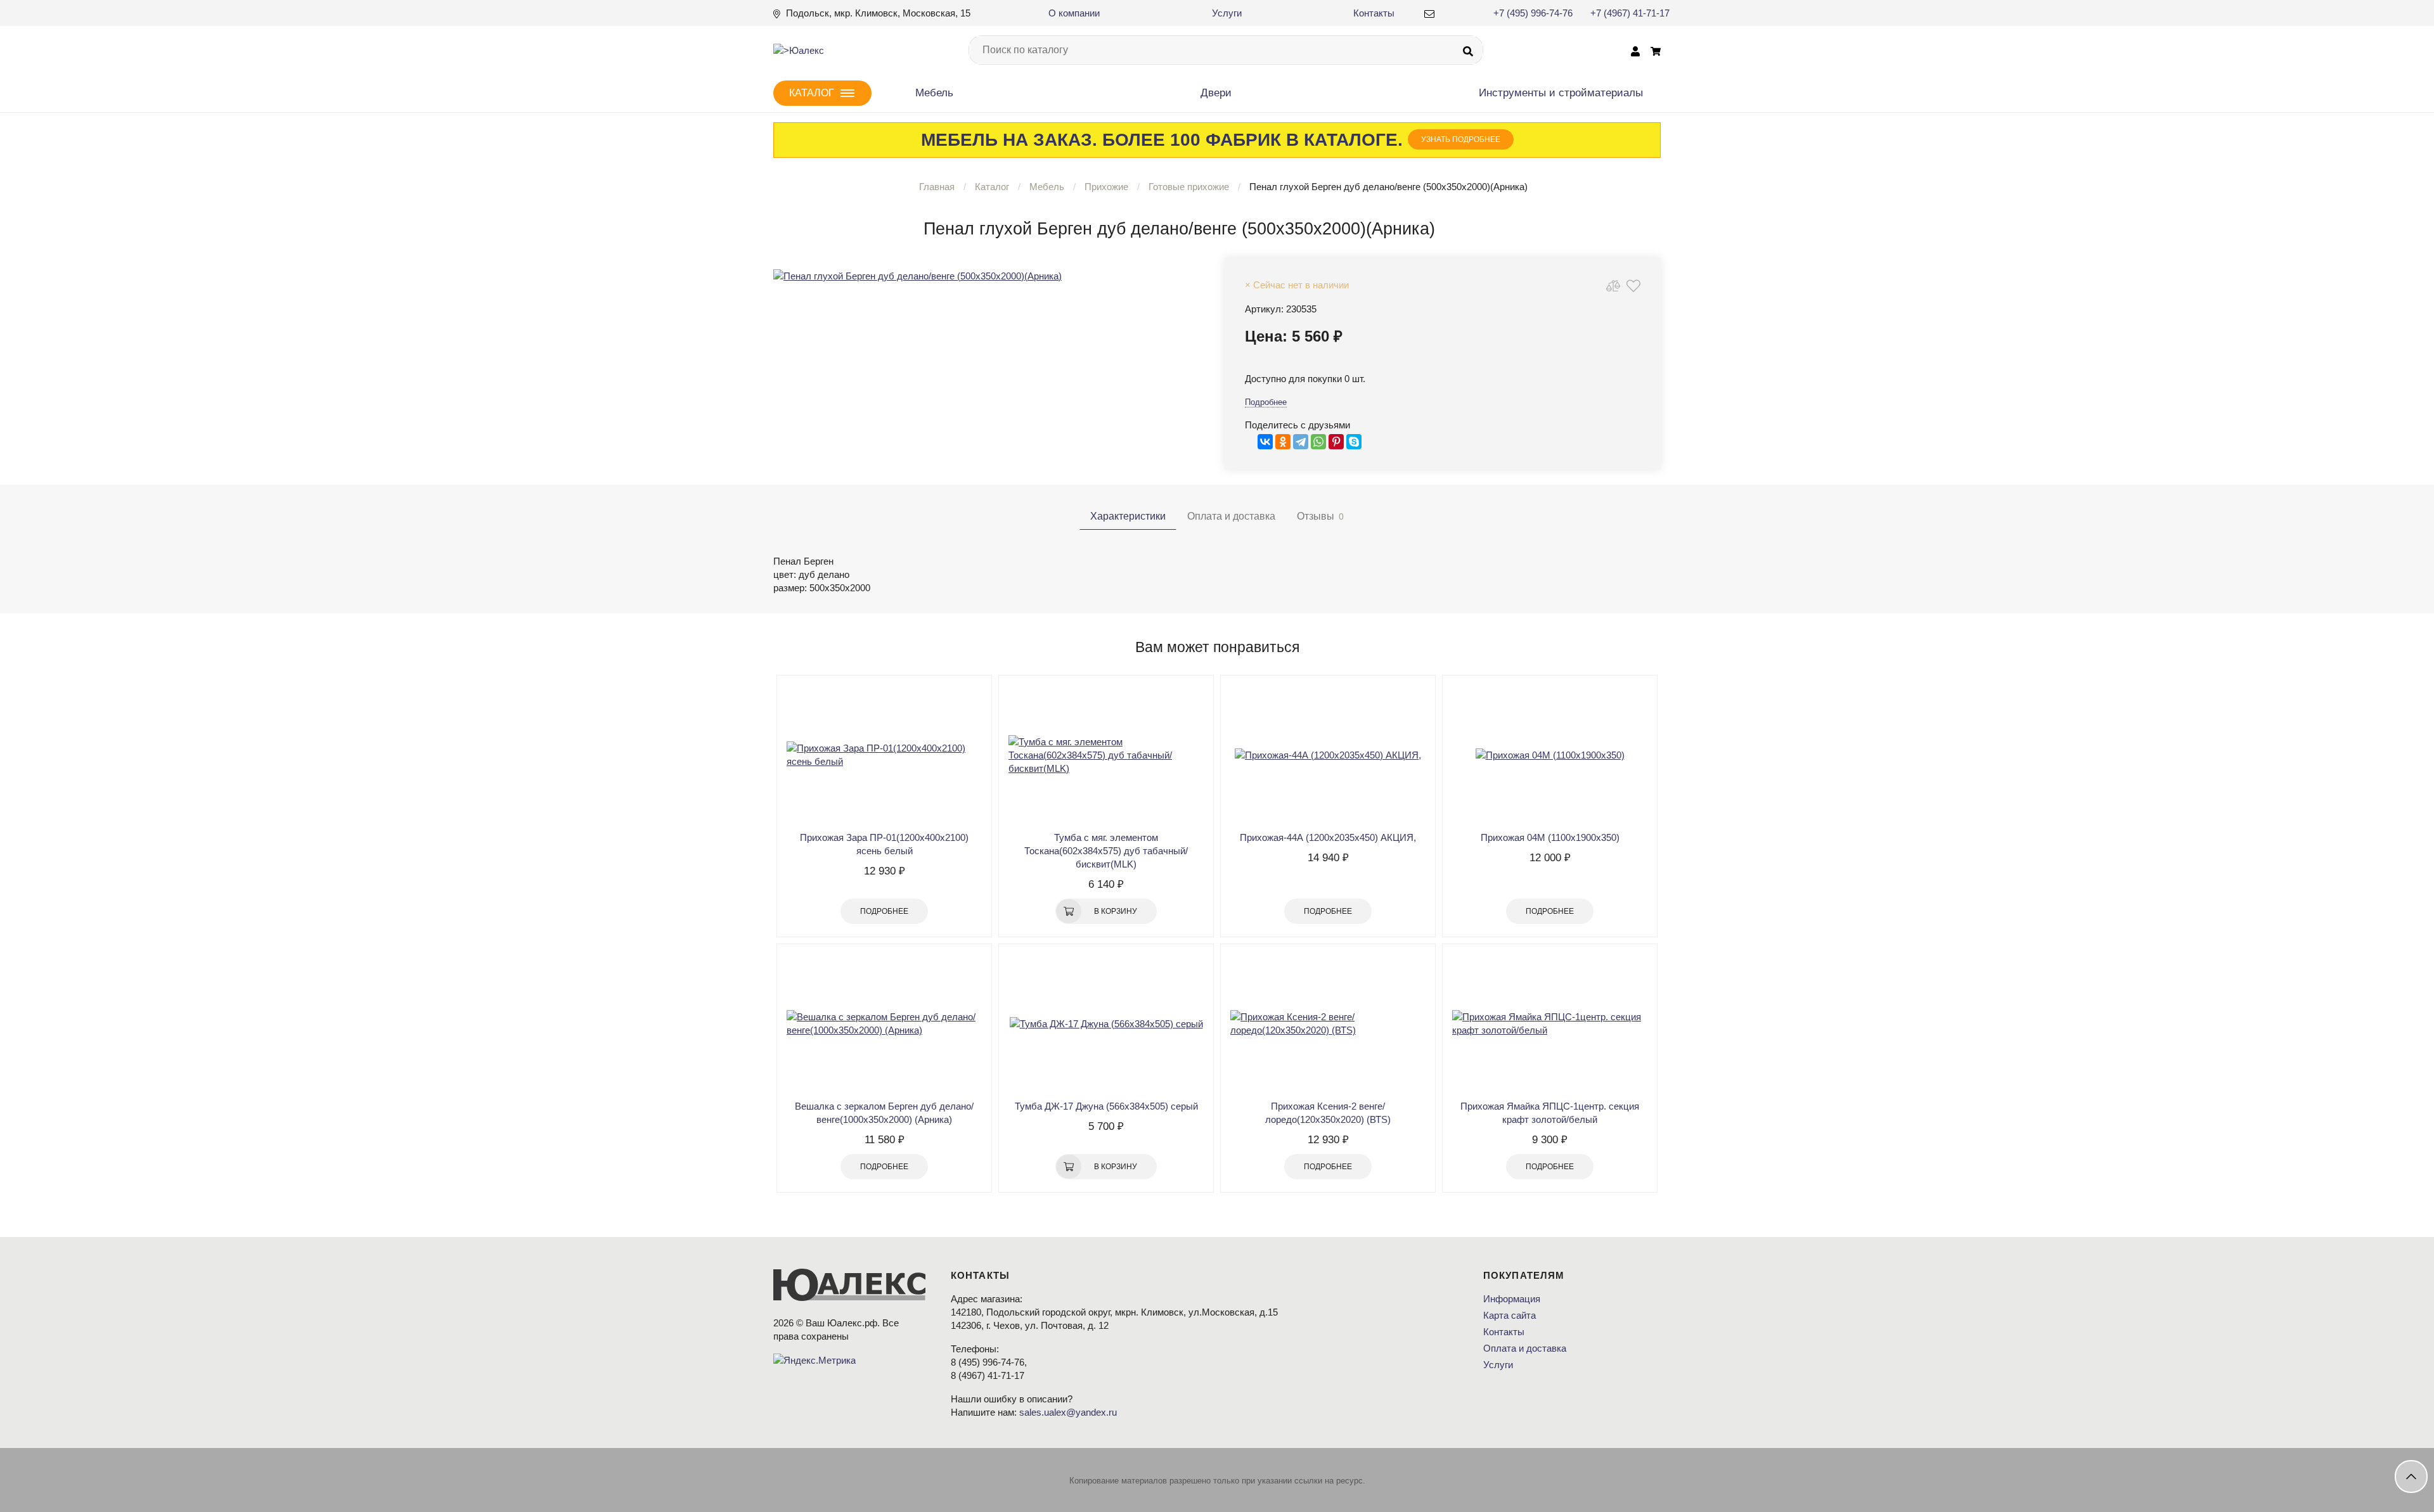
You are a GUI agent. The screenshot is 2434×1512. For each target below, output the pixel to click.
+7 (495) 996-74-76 (1533, 13)
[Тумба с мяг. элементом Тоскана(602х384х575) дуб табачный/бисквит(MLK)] (1106, 755)
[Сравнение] (1613, 285)
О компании (1074, 13)
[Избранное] (1633, 285)
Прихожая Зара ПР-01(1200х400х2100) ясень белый (884, 844)
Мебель (934, 93)
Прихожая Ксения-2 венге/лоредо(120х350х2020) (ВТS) (1328, 1113)
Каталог (992, 187)
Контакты (1374, 13)
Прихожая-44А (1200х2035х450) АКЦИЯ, (1328, 837)
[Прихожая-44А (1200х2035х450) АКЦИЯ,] (1328, 755)
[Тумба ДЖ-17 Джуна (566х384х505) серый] (1106, 1023)
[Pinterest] (1336, 442)
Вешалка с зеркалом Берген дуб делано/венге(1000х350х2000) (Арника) (884, 1113)
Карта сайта (1510, 1315)
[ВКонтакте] (1265, 442)
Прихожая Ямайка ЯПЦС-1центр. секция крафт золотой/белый (1550, 1113)
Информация (1512, 1299)
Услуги (1227, 13)
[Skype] (1354, 442)
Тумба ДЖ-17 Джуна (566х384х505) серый (1106, 1106)
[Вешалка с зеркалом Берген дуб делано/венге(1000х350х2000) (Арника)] (884, 1023)
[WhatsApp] (1318, 442)
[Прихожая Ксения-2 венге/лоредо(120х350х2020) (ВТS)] (1328, 1023)
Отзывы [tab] (1320, 516)
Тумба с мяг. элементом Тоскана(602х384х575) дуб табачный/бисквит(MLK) (1106, 851)
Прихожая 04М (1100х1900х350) (1550, 837)
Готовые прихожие (1189, 187)
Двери (1216, 93)
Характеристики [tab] (1128, 516)
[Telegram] (1301, 442)
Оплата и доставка (1525, 1348)
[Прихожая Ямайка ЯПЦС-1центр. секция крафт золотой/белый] (1550, 1023)
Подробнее (1266, 402)
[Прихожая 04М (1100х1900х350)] (1550, 755)
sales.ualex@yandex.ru (1068, 1412)
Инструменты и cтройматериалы (1561, 93)
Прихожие (1106, 187)
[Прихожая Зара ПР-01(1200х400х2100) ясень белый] (884, 755)
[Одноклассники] (1283, 442)
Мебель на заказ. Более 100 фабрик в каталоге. (1211, 140)
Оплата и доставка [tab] (1231, 516)
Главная (937, 187)
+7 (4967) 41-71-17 (1630, 13)
